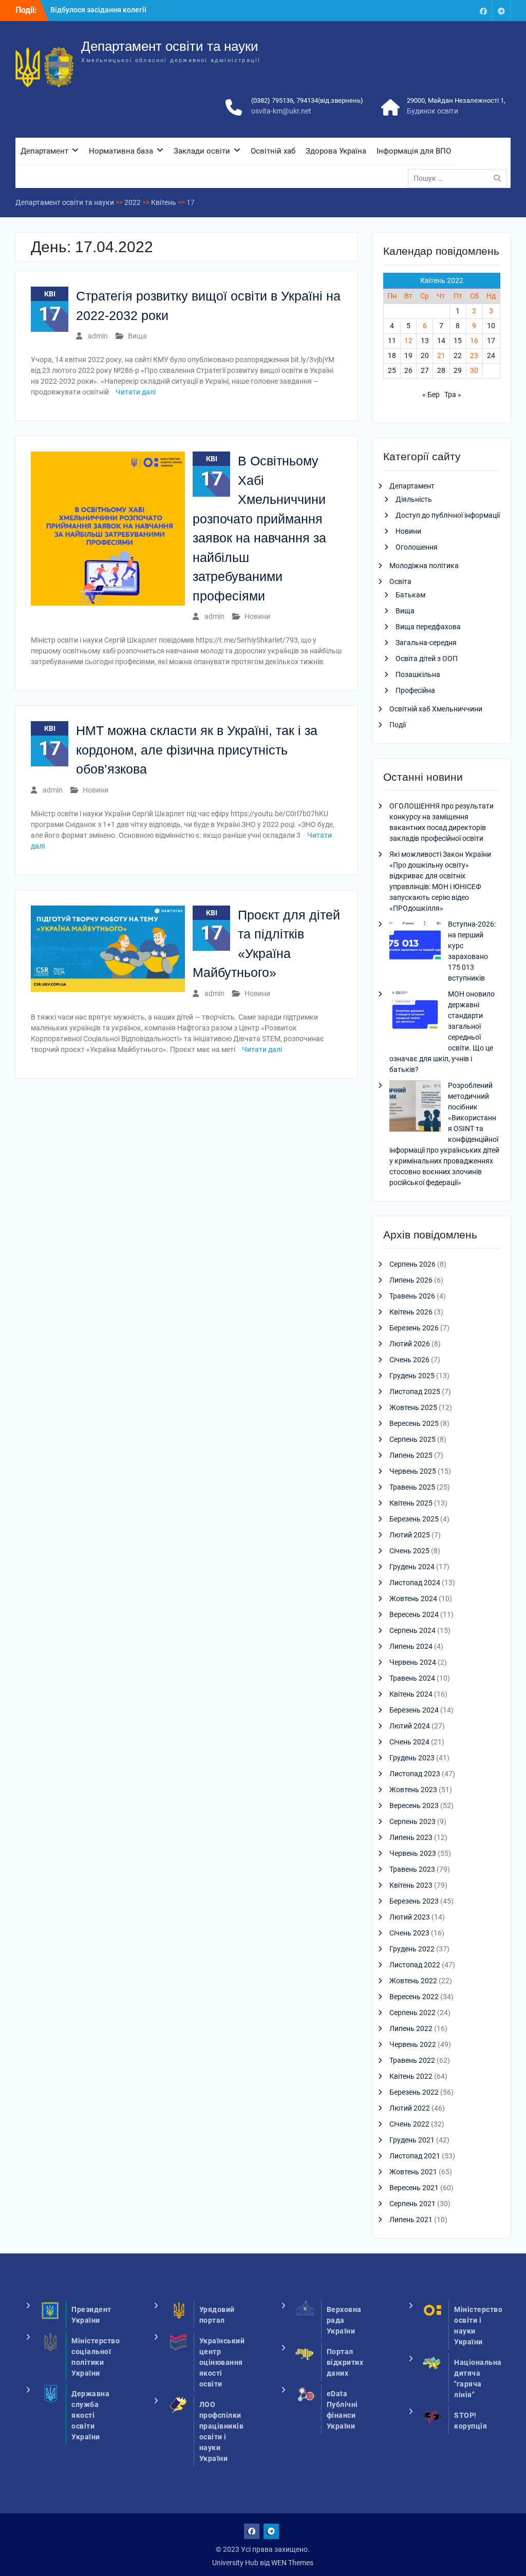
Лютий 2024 (410, 1726)
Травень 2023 (412, 1869)
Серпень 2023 (412, 1821)
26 (408, 370)
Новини (257, 616)
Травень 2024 (412, 1678)
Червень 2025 (413, 1471)
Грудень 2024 (412, 1567)
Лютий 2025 (410, 1535)
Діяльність (414, 499)
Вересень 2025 (414, 1423)
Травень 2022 (412, 2060)
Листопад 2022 (415, 1965)
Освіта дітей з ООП (427, 659)
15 (458, 341)
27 (425, 370)
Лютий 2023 (410, 1917)
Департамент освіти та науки (170, 46)
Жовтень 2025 (413, 1407)
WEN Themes (292, 2563)
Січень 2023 (409, 1933)
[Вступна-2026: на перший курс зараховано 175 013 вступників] (415, 946)
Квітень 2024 (411, 1694)
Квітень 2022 (411, 2076)
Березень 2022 (414, 2092)
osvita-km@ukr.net (281, 111)
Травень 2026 (412, 1296)
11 (392, 341)
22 (458, 355)
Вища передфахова (428, 627)
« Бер (431, 394)
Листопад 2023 (415, 1774)
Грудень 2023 (412, 1758)
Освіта (400, 581)
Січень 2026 (409, 1360)
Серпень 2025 (412, 1439)
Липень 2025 (411, 1455)
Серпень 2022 (412, 2013)
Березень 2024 (414, 1710)
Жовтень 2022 (413, 1981)
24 (491, 355)
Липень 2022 (411, 2028)
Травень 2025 (412, 1487)
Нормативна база (121, 151)
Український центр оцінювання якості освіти (222, 2362)
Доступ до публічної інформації (448, 515)
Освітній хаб (273, 151)
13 (425, 341)
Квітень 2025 (411, 1503)
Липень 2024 (411, 1646)
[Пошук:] (460, 178)
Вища (137, 336)
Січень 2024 (409, 1742)
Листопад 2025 (415, 1392)
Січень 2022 (409, 2124)
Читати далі (136, 392)
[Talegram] (501, 11)
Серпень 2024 (412, 1630)
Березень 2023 (414, 1901)
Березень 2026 (414, 1328)
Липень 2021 (411, 2220)
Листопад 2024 (415, 1583)
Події (398, 725)
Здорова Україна (336, 151)
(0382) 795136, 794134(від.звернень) (307, 100)
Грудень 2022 (412, 1949)
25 (392, 370)
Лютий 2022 (410, 2108)
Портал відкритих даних (345, 2362)
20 (425, 355)
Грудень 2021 (412, 2140)
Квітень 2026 (411, 1312)
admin (98, 336)
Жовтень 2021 (413, 2172)
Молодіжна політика (424, 566)
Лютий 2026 (410, 1344)
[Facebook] (483, 11)
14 (441, 341)
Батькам (410, 595)
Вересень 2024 (414, 1614)
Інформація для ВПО (414, 151)
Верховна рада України (344, 2320)
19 (408, 355)
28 (441, 370)
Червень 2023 (413, 1853)
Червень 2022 (413, 2044)
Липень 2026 (411, 1280)
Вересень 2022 (414, 1997)
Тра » (453, 394)
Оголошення (417, 547)
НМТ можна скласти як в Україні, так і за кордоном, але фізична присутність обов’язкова (197, 750)
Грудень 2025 (412, 1376)
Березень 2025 (414, 1519)
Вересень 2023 (414, 1806)
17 (491, 341)
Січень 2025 (409, 1551)
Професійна (415, 690)
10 (491, 326)
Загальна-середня (426, 643)
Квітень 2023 (411, 1885)
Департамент (44, 151)
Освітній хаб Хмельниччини (436, 709)
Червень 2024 (413, 1662)
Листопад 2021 (415, 2156)
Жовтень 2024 (413, 1599)
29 (458, 370)
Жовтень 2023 (413, 1790)
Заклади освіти (202, 151)
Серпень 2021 (412, 2204)
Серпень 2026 (412, 1264)
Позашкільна (418, 674)
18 (392, 355)
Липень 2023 (411, 1837)
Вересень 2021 (414, 2188)
